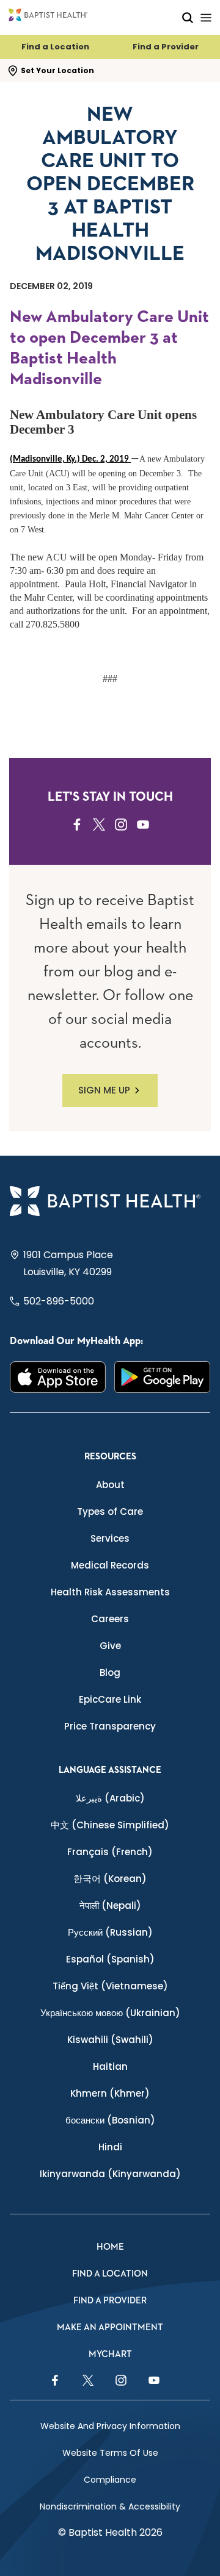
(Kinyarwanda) (110, 2174)
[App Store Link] (58, 1377)
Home (110, 2247)
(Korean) (110, 1879)
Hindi (110, 2147)
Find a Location (55, 47)
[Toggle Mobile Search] (188, 17)
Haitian (110, 2066)
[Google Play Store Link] (162, 1377)
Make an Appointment (110, 2327)
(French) (110, 1852)
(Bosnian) (110, 2120)
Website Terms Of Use (110, 2453)
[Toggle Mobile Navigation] (206, 17)
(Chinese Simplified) (110, 1825)
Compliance (110, 2480)
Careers (110, 1619)
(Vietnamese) (110, 1986)
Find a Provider (166, 47)
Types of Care (110, 1512)
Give (110, 1646)
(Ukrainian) (110, 2013)
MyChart (110, 2354)
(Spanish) (110, 1959)
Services (110, 1538)
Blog (110, 1673)
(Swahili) (110, 2040)
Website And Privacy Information (110, 2426)
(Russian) (110, 1932)
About (110, 1485)
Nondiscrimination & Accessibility (110, 2506)
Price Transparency (110, 1726)
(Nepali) (110, 1905)
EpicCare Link (110, 1699)
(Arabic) (110, 1798)
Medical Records (110, 1565)
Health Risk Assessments (110, 1592)
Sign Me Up (104, 1090)
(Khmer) (110, 2093)
